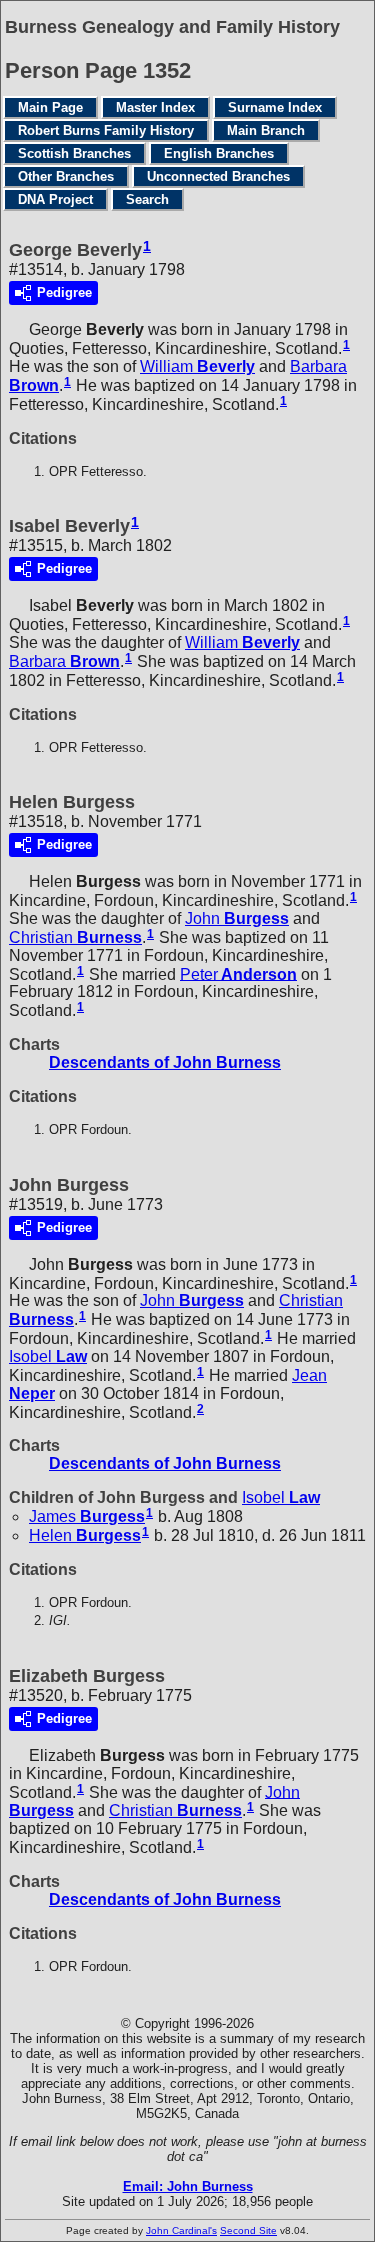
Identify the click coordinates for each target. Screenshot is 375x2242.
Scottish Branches (74, 153)
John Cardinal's (181, 2230)
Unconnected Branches (218, 176)
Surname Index (275, 107)
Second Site (248, 2230)
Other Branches (66, 176)
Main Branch (266, 130)
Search (147, 199)
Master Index (155, 107)
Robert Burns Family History (106, 130)
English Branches (219, 153)
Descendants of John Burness (165, 1062)
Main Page (50, 107)
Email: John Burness (188, 2186)
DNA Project (55, 199)
